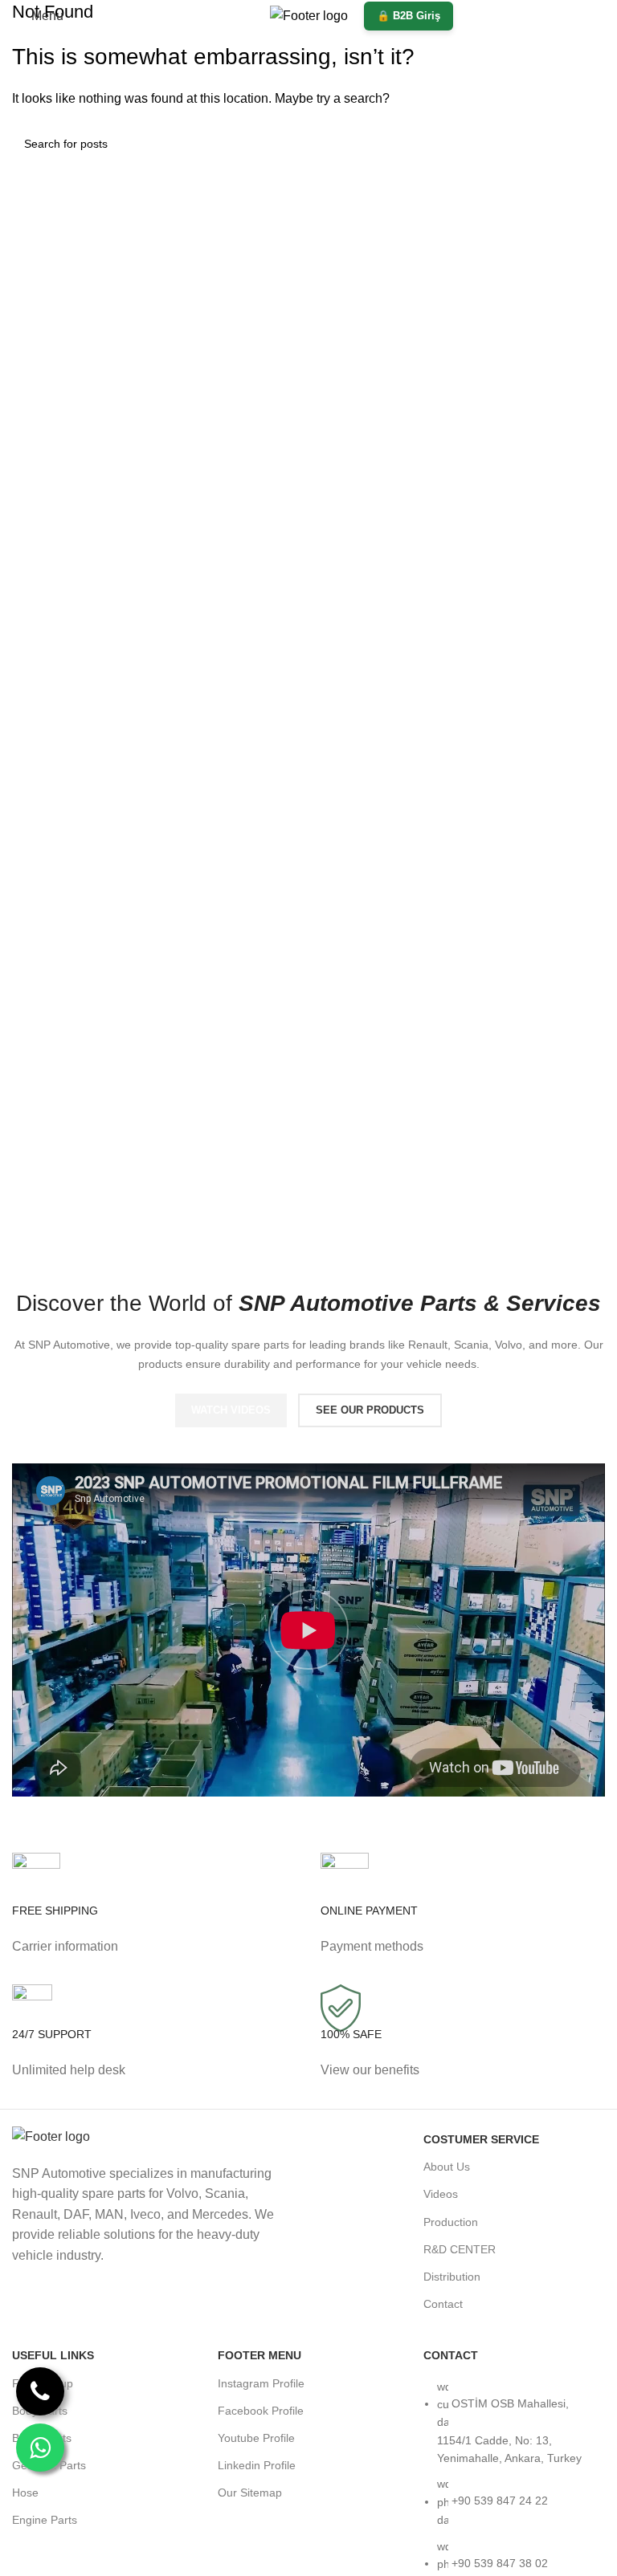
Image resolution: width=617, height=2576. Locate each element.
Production (451, 2222)
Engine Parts (45, 2520)
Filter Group (43, 2383)
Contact (443, 2304)
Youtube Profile (256, 2438)
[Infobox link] (154, 1919)
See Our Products (370, 1410)
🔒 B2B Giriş (409, 16)
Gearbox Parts (49, 2465)
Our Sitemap (250, 2493)
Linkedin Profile (257, 2465)
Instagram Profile (261, 2383)
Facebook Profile (261, 2411)
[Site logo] (309, 15)
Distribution (452, 2277)
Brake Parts (42, 2438)
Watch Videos (231, 1410)
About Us (447, 2167)
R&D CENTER (460, 2249)
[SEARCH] (586, 144)
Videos (441, 2194)
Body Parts (40, 2411)
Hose (25, 2493)
